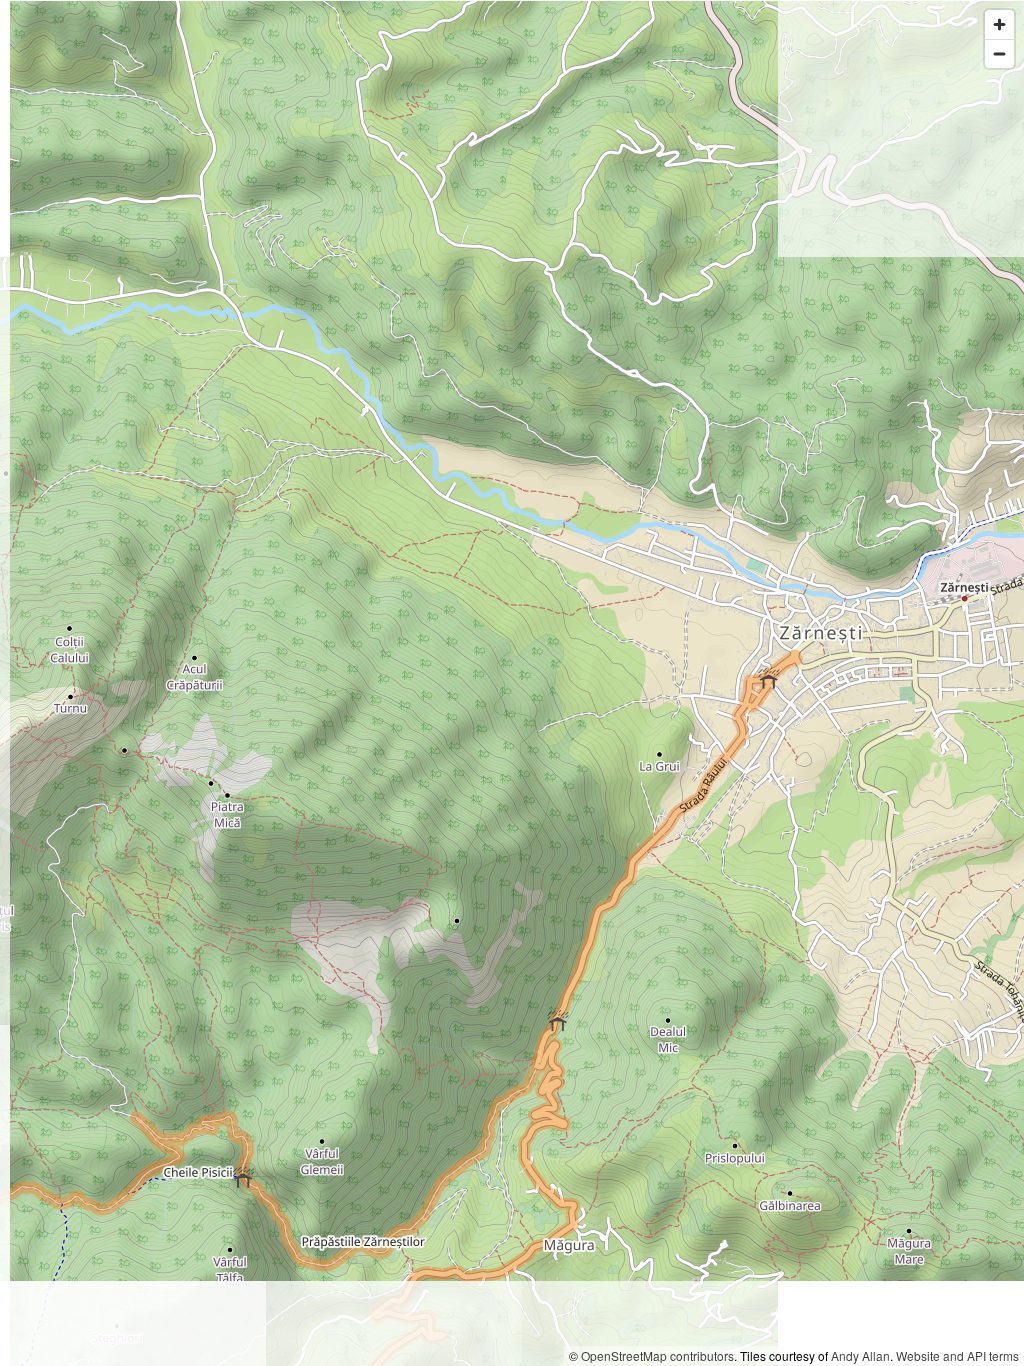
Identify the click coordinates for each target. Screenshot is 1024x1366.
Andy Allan (860, 1355)
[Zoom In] (999, 24)
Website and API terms (957, 1355)
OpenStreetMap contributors (657, 1355)
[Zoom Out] (999, 53)
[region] (512, 683)
